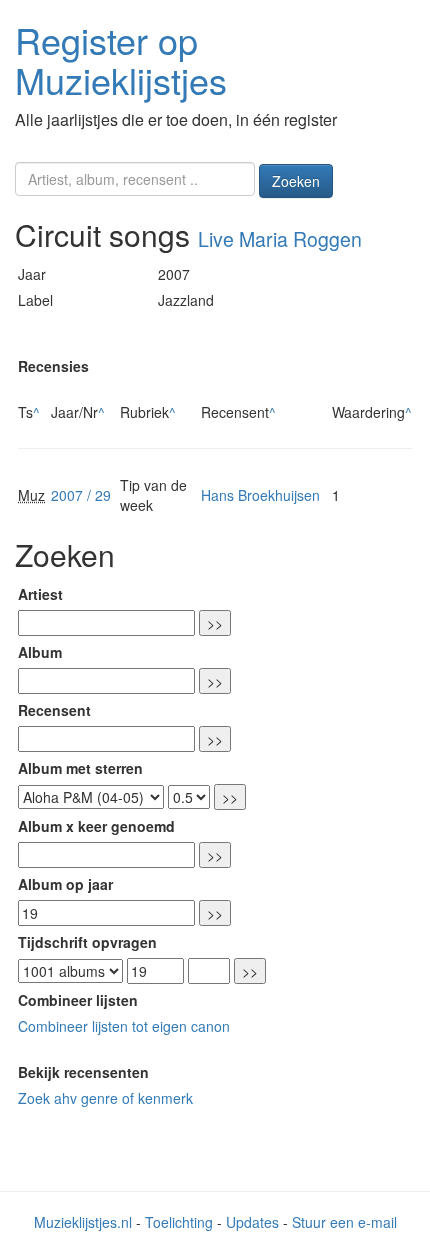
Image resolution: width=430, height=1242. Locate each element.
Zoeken (296, 181)
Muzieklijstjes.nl (83, 1222)
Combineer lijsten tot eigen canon (124, 1026)
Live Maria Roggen (280, 239)
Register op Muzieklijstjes (121, 59)
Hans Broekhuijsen (260, 495)
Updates (252, 1222)
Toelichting (179, 1222)
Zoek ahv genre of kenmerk (105, 1098)
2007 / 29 (81, 495)
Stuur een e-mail (344, 1222)
